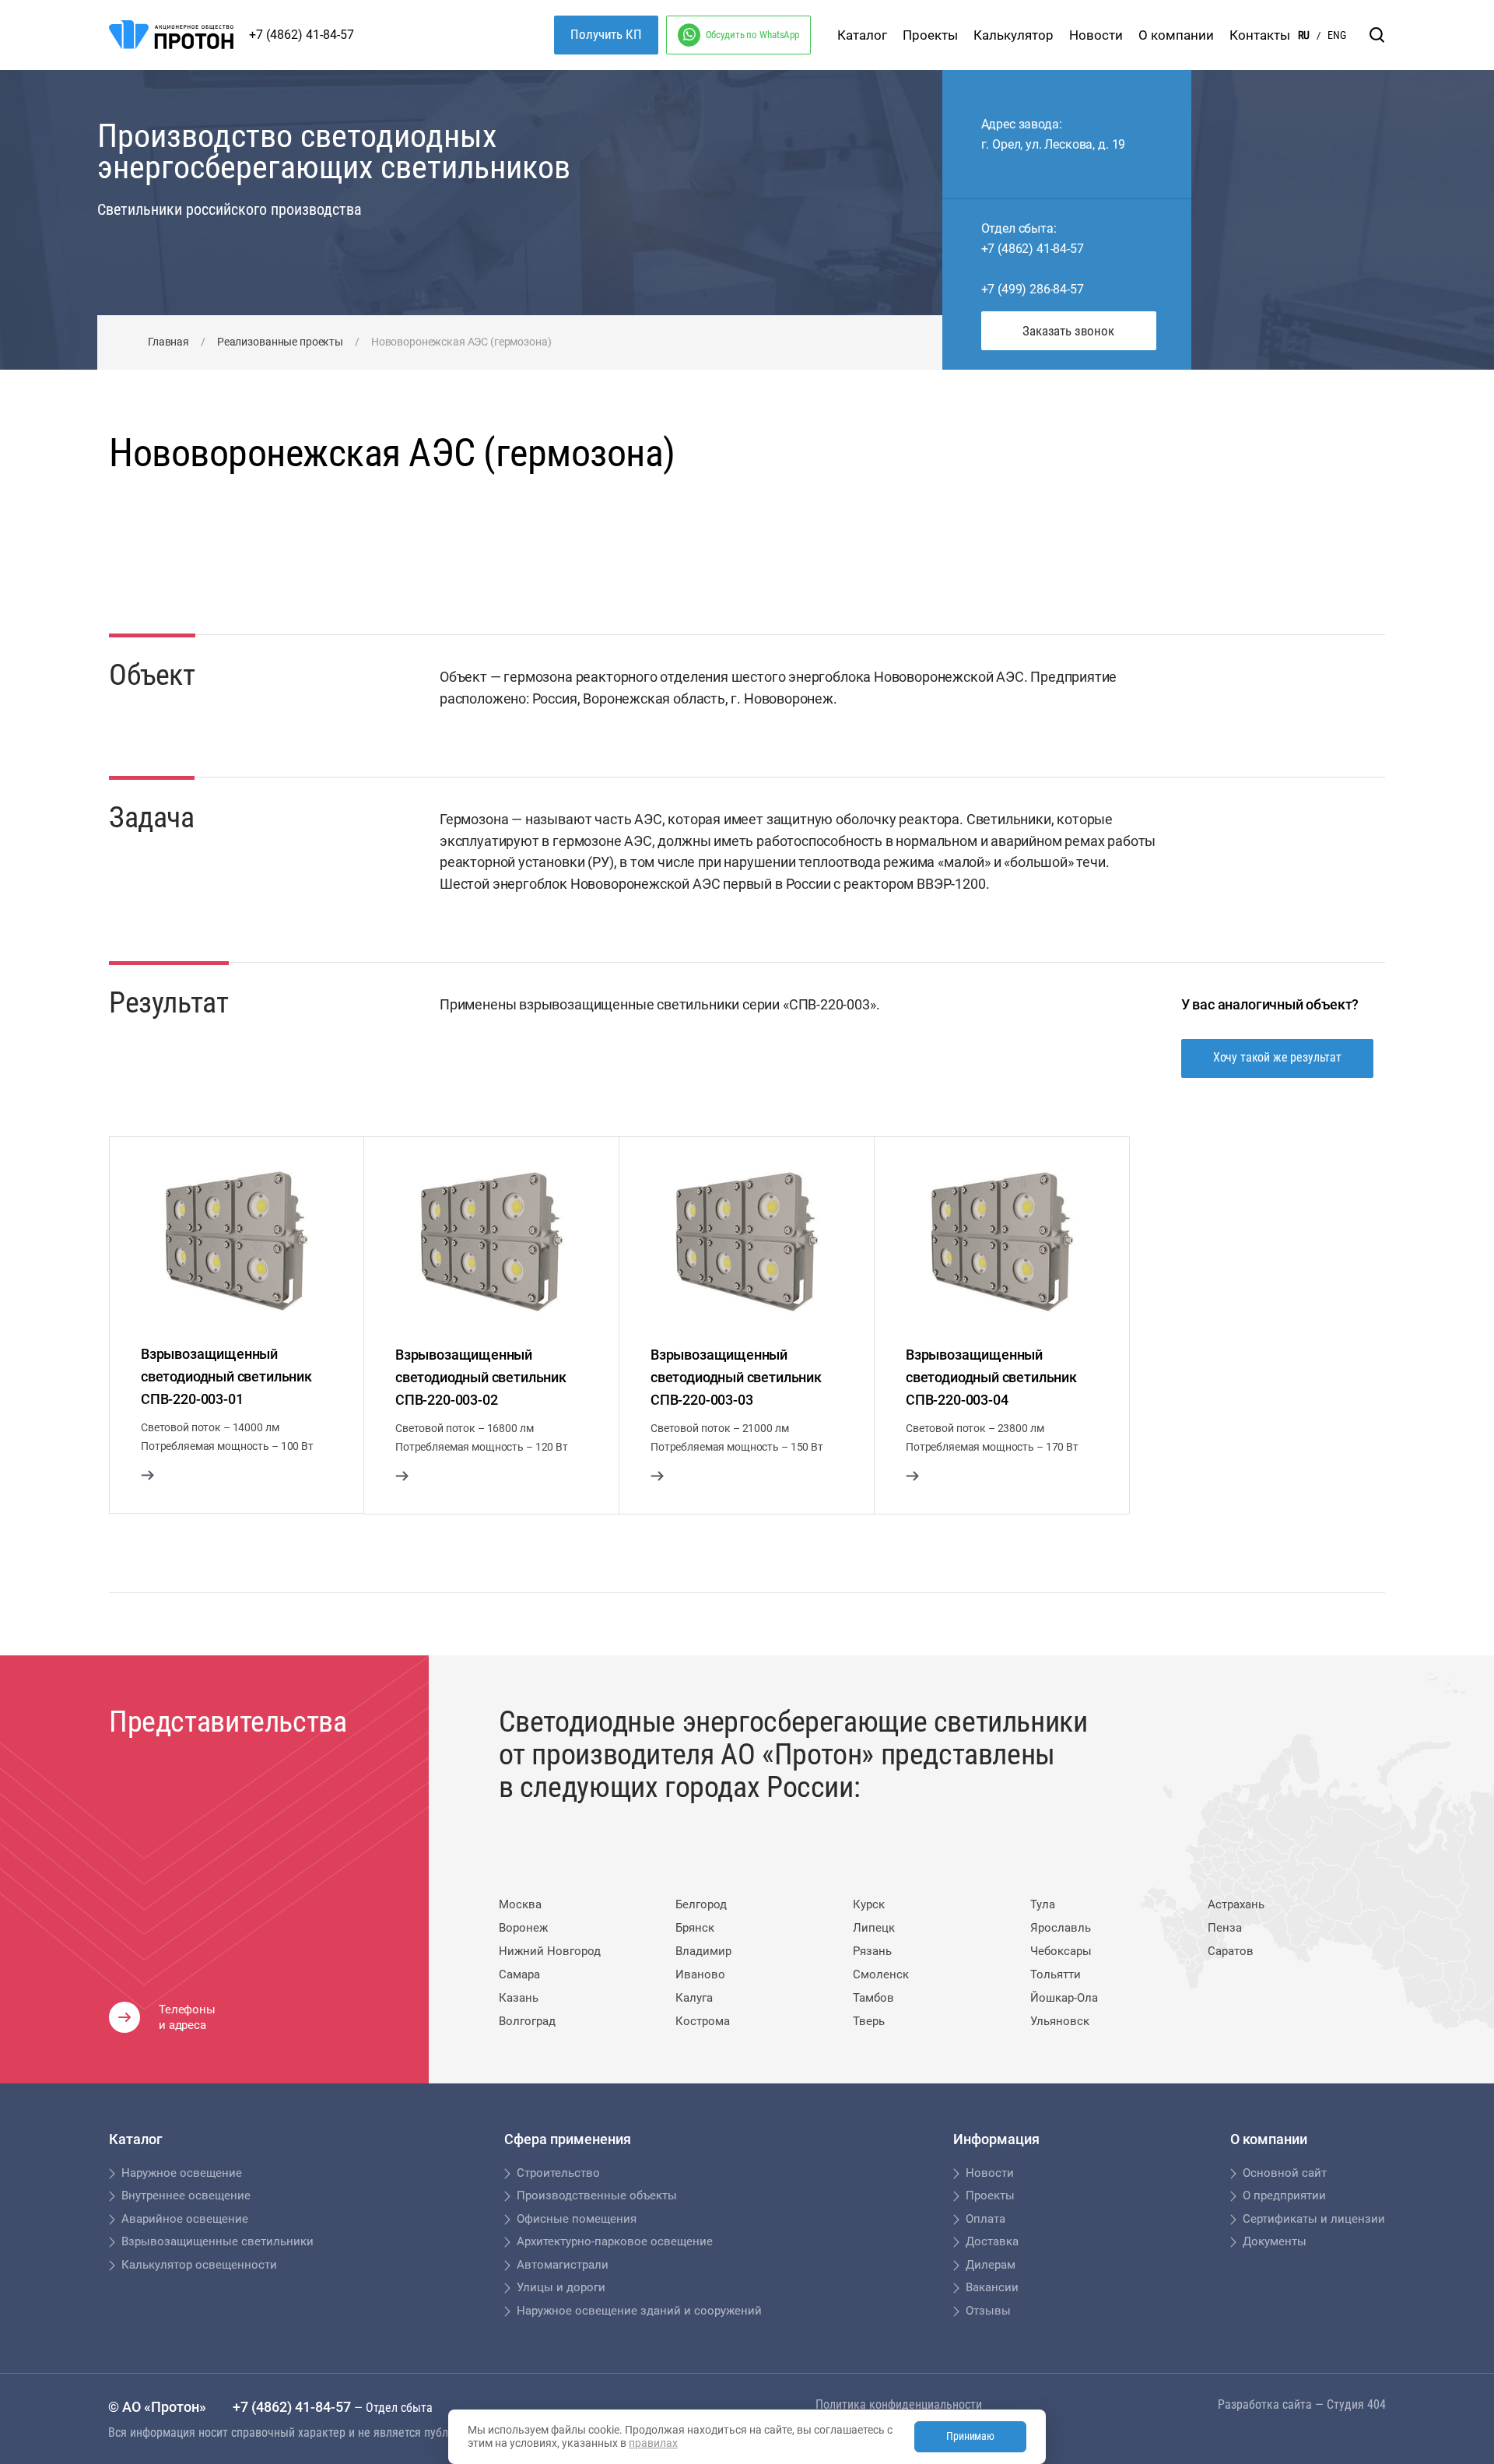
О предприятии (1284, 2195)
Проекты (930, 35)
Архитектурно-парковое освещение (615, 2241)
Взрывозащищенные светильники (217, 2241)
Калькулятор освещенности (199, 2265)
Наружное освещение (182, 2173)
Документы (1275, 2241)
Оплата (985, 2219)
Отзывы (988, 2311)
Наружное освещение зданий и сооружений (639, 2311)
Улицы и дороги (561, 2287)
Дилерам (991, 2265)
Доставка (992, 2241)
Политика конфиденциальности (899, 2404)
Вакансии (992, 2287)
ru (1304, 35)
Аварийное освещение (185, 2219)
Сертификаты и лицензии (1314, 2219)
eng (1337, 35)
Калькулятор (1014, 35)
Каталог (862, 35)
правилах (653, 2443)
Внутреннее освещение (186, 2195)
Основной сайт (1285, 2173)
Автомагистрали (563, 2265)
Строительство (558, 2173)
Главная (168, 342)
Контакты (1260, 35)
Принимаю (970, 2436)
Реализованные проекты (280, 342)
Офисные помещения (577, 2219)
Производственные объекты (597, 2195)
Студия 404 (1356, 2404)
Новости (1096, 35)
